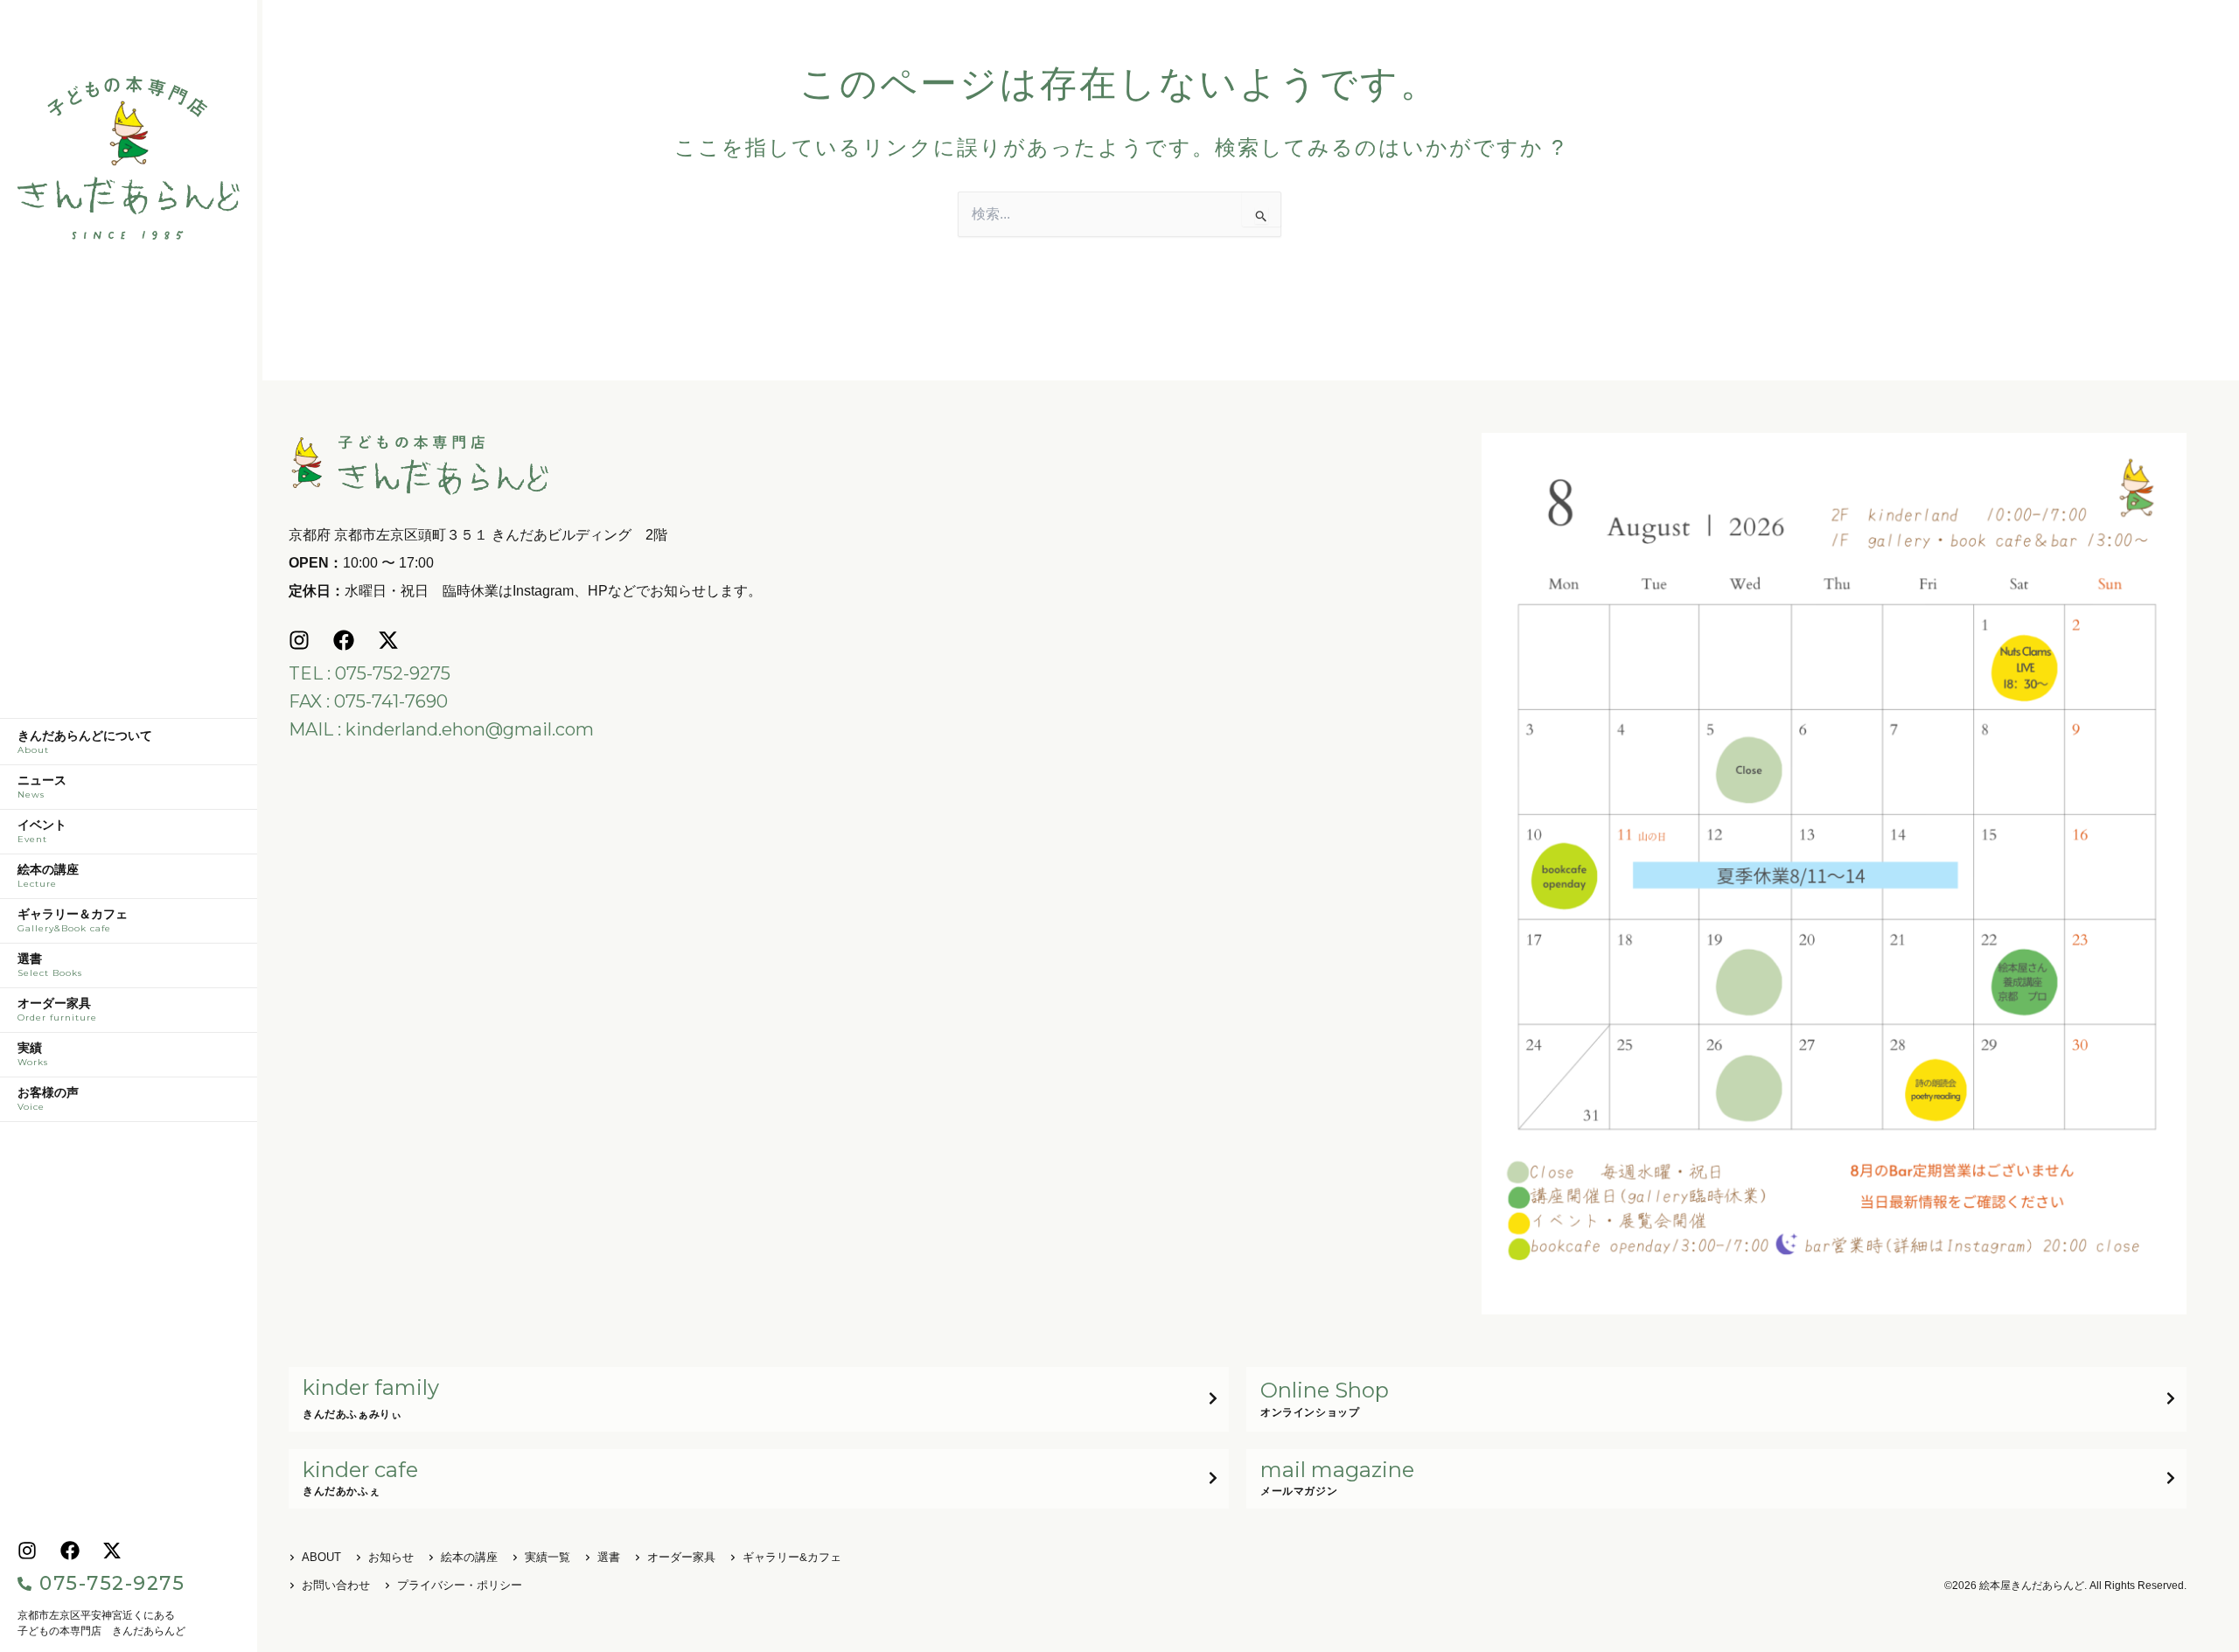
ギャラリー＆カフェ (73, 921)
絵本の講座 (48, 876)
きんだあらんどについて (85, 742)
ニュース (42, 787)
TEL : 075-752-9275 (370, 673)
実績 (33, 1055)
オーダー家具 (57, 1010)
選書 (50, 965)
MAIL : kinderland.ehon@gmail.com (441, 729)
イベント (42, 832)
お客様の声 (48, 1099)
